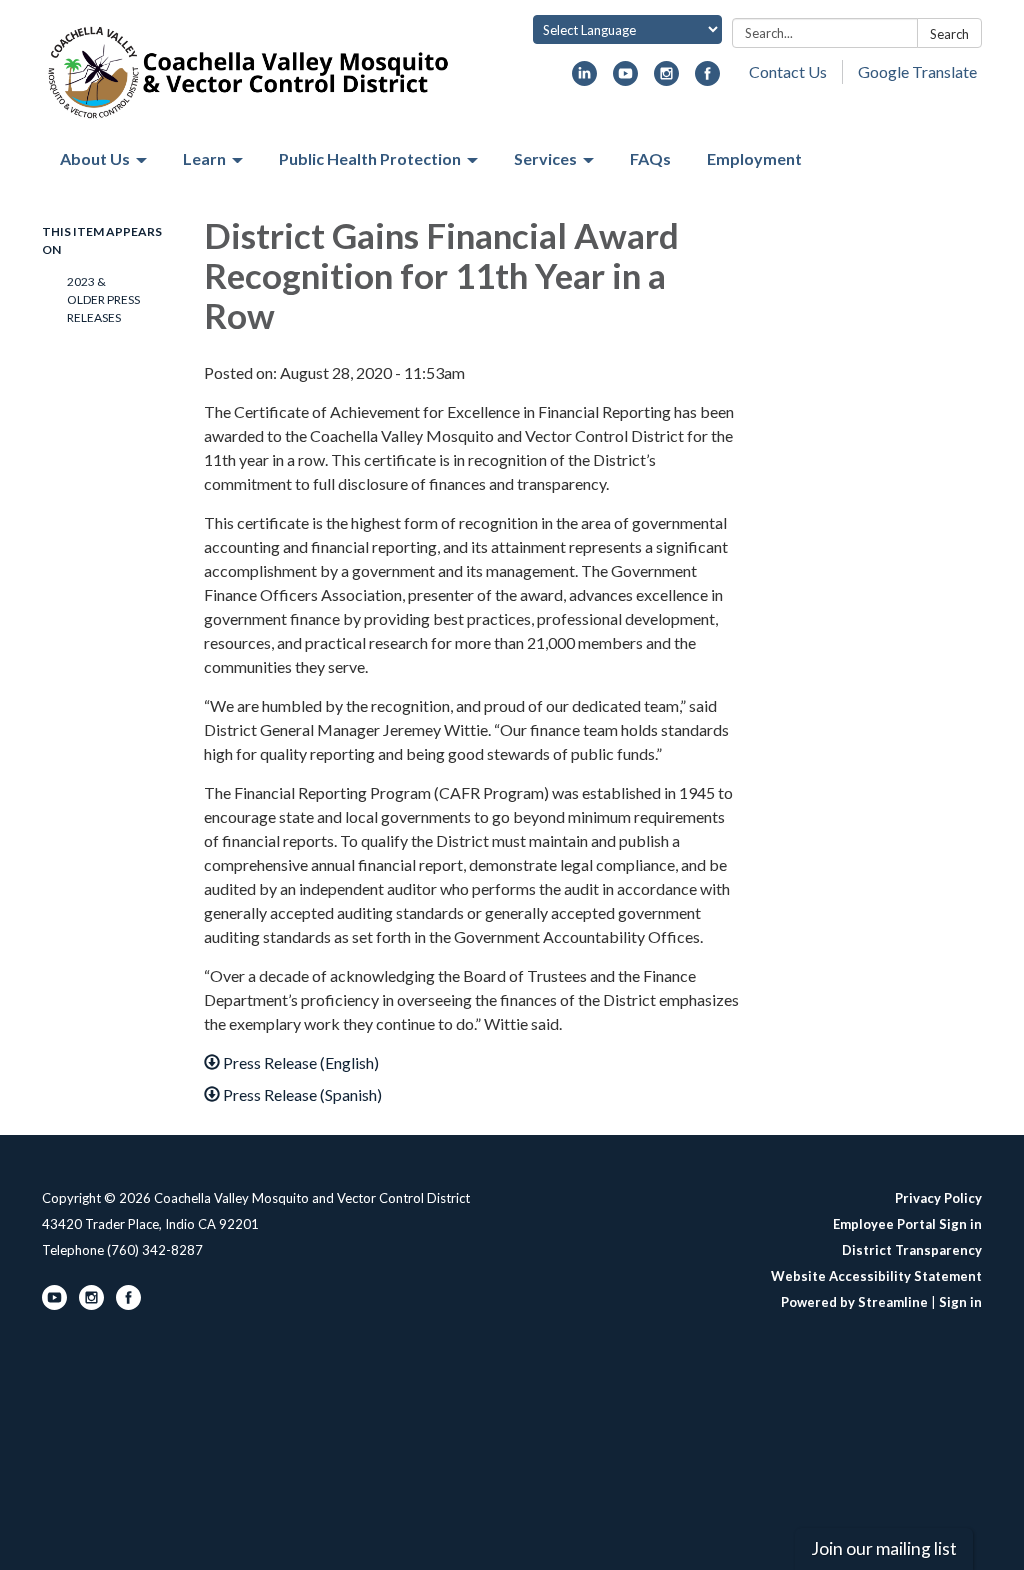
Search (949, 34)
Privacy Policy (938, 1198)
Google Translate (917, 71)
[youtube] (625, 79)
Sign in (960, 1302)
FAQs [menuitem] (650, 158)
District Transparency (912, 1250)
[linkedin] (584, 79)
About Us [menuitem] (95, 158)
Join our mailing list (884, 1548)
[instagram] (666, 79)
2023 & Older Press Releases (103, 299)
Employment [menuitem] (754, 158)
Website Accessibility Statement (876, 1276)
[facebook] (707, 79)
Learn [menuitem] (204, 158)
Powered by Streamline (854, 1302)
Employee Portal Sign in (907, 1224)
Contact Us (788, 71)
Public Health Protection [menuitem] (370, 158)
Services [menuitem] (545, 158)
